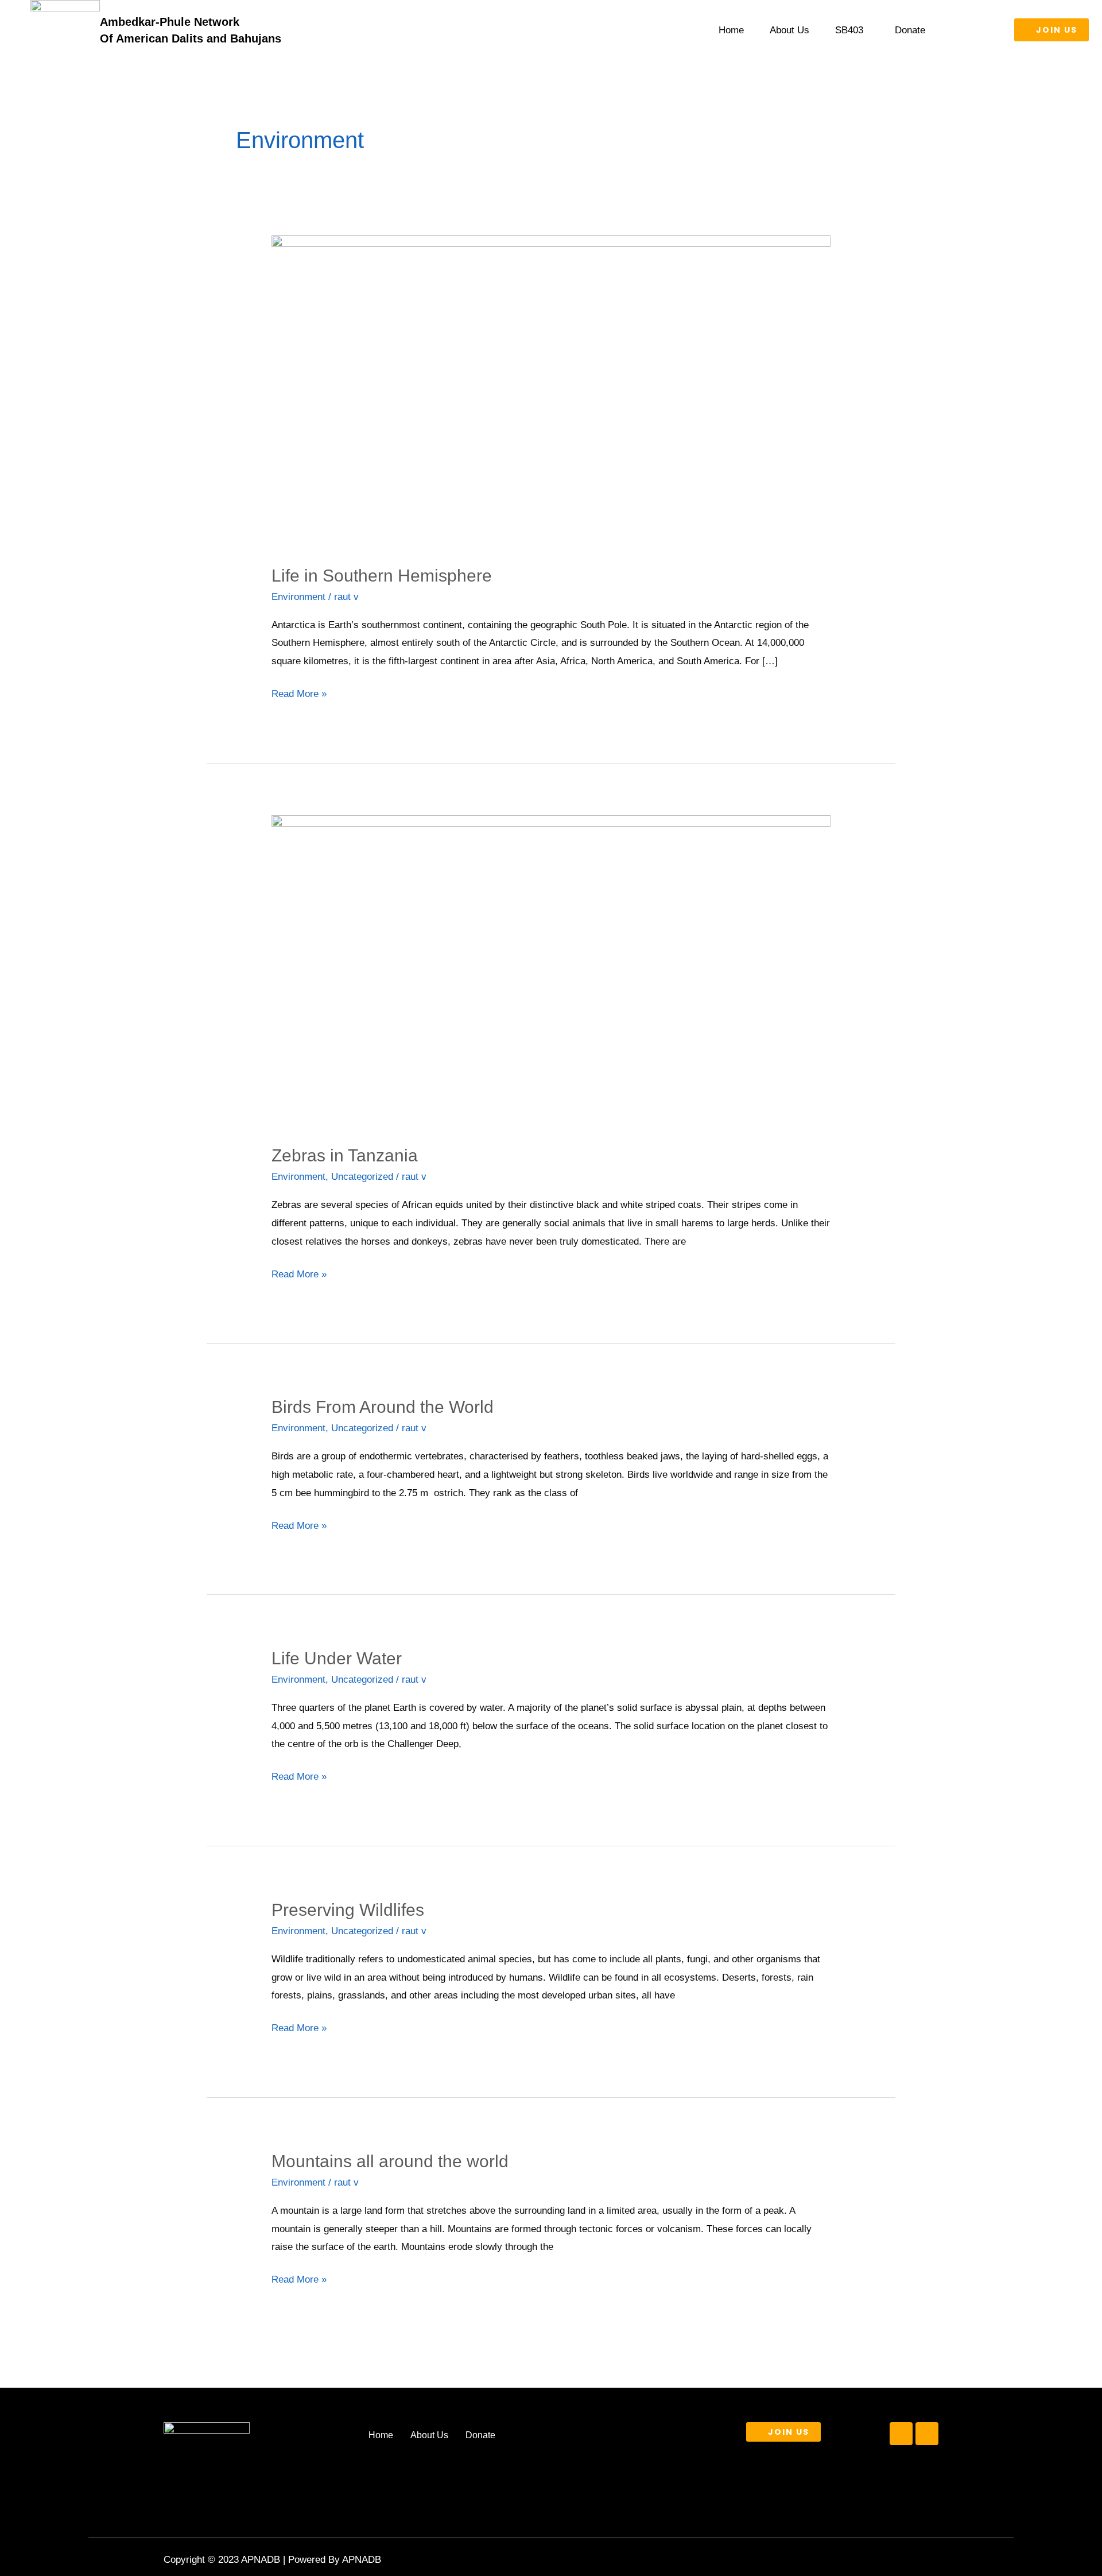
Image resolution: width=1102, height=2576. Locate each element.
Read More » (299, 692)
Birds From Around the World (383, 1407)
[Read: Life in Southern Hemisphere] (551, 392)
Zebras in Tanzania (345, 1155)
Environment (298, 597)
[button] (852, 30)
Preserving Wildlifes (348, 1910)
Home (731, 30)
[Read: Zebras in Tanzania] (551, 972)
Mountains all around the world (390, 2161)
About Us (789, 30)
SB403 (849, 30)
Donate (910, 30)
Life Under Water (337, 1658)
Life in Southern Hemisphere (382, 576)
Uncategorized (362, 1177)
